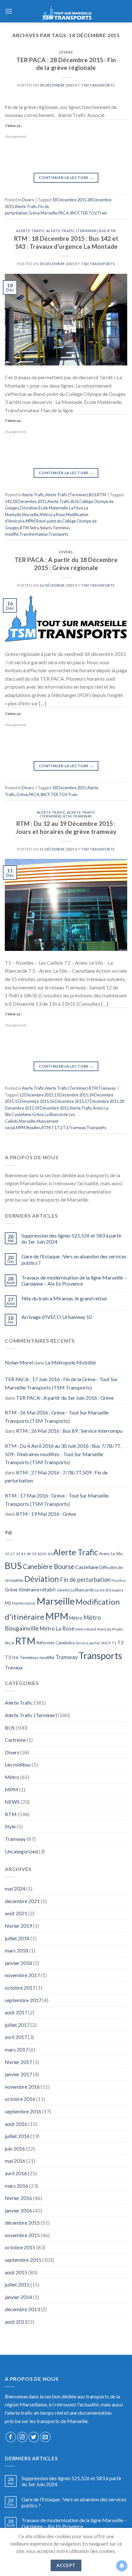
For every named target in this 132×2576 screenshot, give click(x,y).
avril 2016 (16, 2173)
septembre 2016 (23, 2111)
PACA (64, 213)
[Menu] (9, 11)
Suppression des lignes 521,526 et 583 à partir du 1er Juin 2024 (72, 1238)
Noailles (33, 1128)
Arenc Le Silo (111, 1554)
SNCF (75, 213)
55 (34, 1554)
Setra (34, 528)
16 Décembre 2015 (67, 1101)
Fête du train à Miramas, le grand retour (64, 1298)
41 (23, 1554)
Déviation (29, 508)
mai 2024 (15, 1888)
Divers (66, 52)
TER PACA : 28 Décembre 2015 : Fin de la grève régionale (66, 64)
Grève (34, 213)
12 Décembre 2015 (36, 1095)
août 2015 (16, 2272)
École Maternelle (53, 508)
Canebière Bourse (49, 1566)
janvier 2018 (18, 1963)
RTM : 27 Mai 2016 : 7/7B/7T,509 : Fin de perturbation (56, 1477)
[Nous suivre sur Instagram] (22, 2437)
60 (40, 1554)
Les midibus (18, 1764)
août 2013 (16, 2322)
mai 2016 (15, 2161)
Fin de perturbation (85, 1580)
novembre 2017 (22, 1975)
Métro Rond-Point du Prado (99, 1629)
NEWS (12, 1802)
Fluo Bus (119, 1580)
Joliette (63, 1590)
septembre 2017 (23, 2000)
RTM (112, 231)
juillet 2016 (17, 2136)
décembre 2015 (22, 2223)
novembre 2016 (22, 2087)
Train (102, 213)
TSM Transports (98, 85)
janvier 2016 (18, 2210)
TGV (93, 213)
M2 (8, 1603)
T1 (54, 1128)
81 (45, 1554)
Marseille (49, 213)
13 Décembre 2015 (71, 1095)
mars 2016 (16, 2186)
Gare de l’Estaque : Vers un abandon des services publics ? (74, 1259)
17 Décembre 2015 (102, 1101)
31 (18, 1554)
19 (7, 1554)
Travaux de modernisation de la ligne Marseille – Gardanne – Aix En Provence (74, 1280)
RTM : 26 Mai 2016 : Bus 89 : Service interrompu (69, 1431)
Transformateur (33, 534)
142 (8, 501)
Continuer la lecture (66, 177)
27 (12, 1554)
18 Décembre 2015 (69, 200)
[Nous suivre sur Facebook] (11, 2437)
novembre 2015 (22, 2235)
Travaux (14, 1667)
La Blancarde (56, 1114)
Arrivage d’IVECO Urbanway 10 (57, 1317)
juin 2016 (15, 2148)
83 (50, 1554)
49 (29, 1554)
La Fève (76, 508)
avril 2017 (16, 2037)
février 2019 (18, 1926)
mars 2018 (16, 1950)
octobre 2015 (20, 2247)
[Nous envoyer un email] (45, 2437)
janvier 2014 (18, 2297)
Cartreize (15, 1740)
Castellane (21, 1114)
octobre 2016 (20, 2099)
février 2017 (18, 2062)
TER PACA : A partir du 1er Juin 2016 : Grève (65, 1398)
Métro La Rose (52, 515)
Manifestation (24, 1603)
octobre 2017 (20, 1988)
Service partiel (88, 1643)
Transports (58, 534)
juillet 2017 (17, 2025)
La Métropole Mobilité (70, 1362)
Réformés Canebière (56, 1643)
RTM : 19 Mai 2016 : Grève (46, 1514)
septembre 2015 (23, 2260)
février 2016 (18, 2198)
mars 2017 (16, 2049)
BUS (103, 231)
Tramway (82, 816)
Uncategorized (21, 1851)
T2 (60, 1128)
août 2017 (16, 2012)
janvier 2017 (18, 2074)
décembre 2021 (22, 1901)
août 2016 (16, 2124)
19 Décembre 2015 (52, 1108)
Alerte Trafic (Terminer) (72, 231)
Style (10, 1826)
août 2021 (16, 1913)
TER (84, 213)
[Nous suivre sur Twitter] (34, 2437)
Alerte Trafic (26, 206)
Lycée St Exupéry (109, 1590)
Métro (76, 1618)
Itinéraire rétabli (37, 1589)
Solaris (46, 528)
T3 (65, 1128)
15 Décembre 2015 (32, 1101)
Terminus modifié (37, 1657)
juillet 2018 (17, 1938)
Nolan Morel (19, 1362)
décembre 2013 (22, 2309)
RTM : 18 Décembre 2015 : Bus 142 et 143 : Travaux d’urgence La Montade (66, 242)
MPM (30, 521)
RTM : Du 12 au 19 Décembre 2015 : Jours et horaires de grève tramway (66, 827)
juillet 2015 (17, 2284)
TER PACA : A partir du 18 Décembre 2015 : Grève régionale (66, 564)
